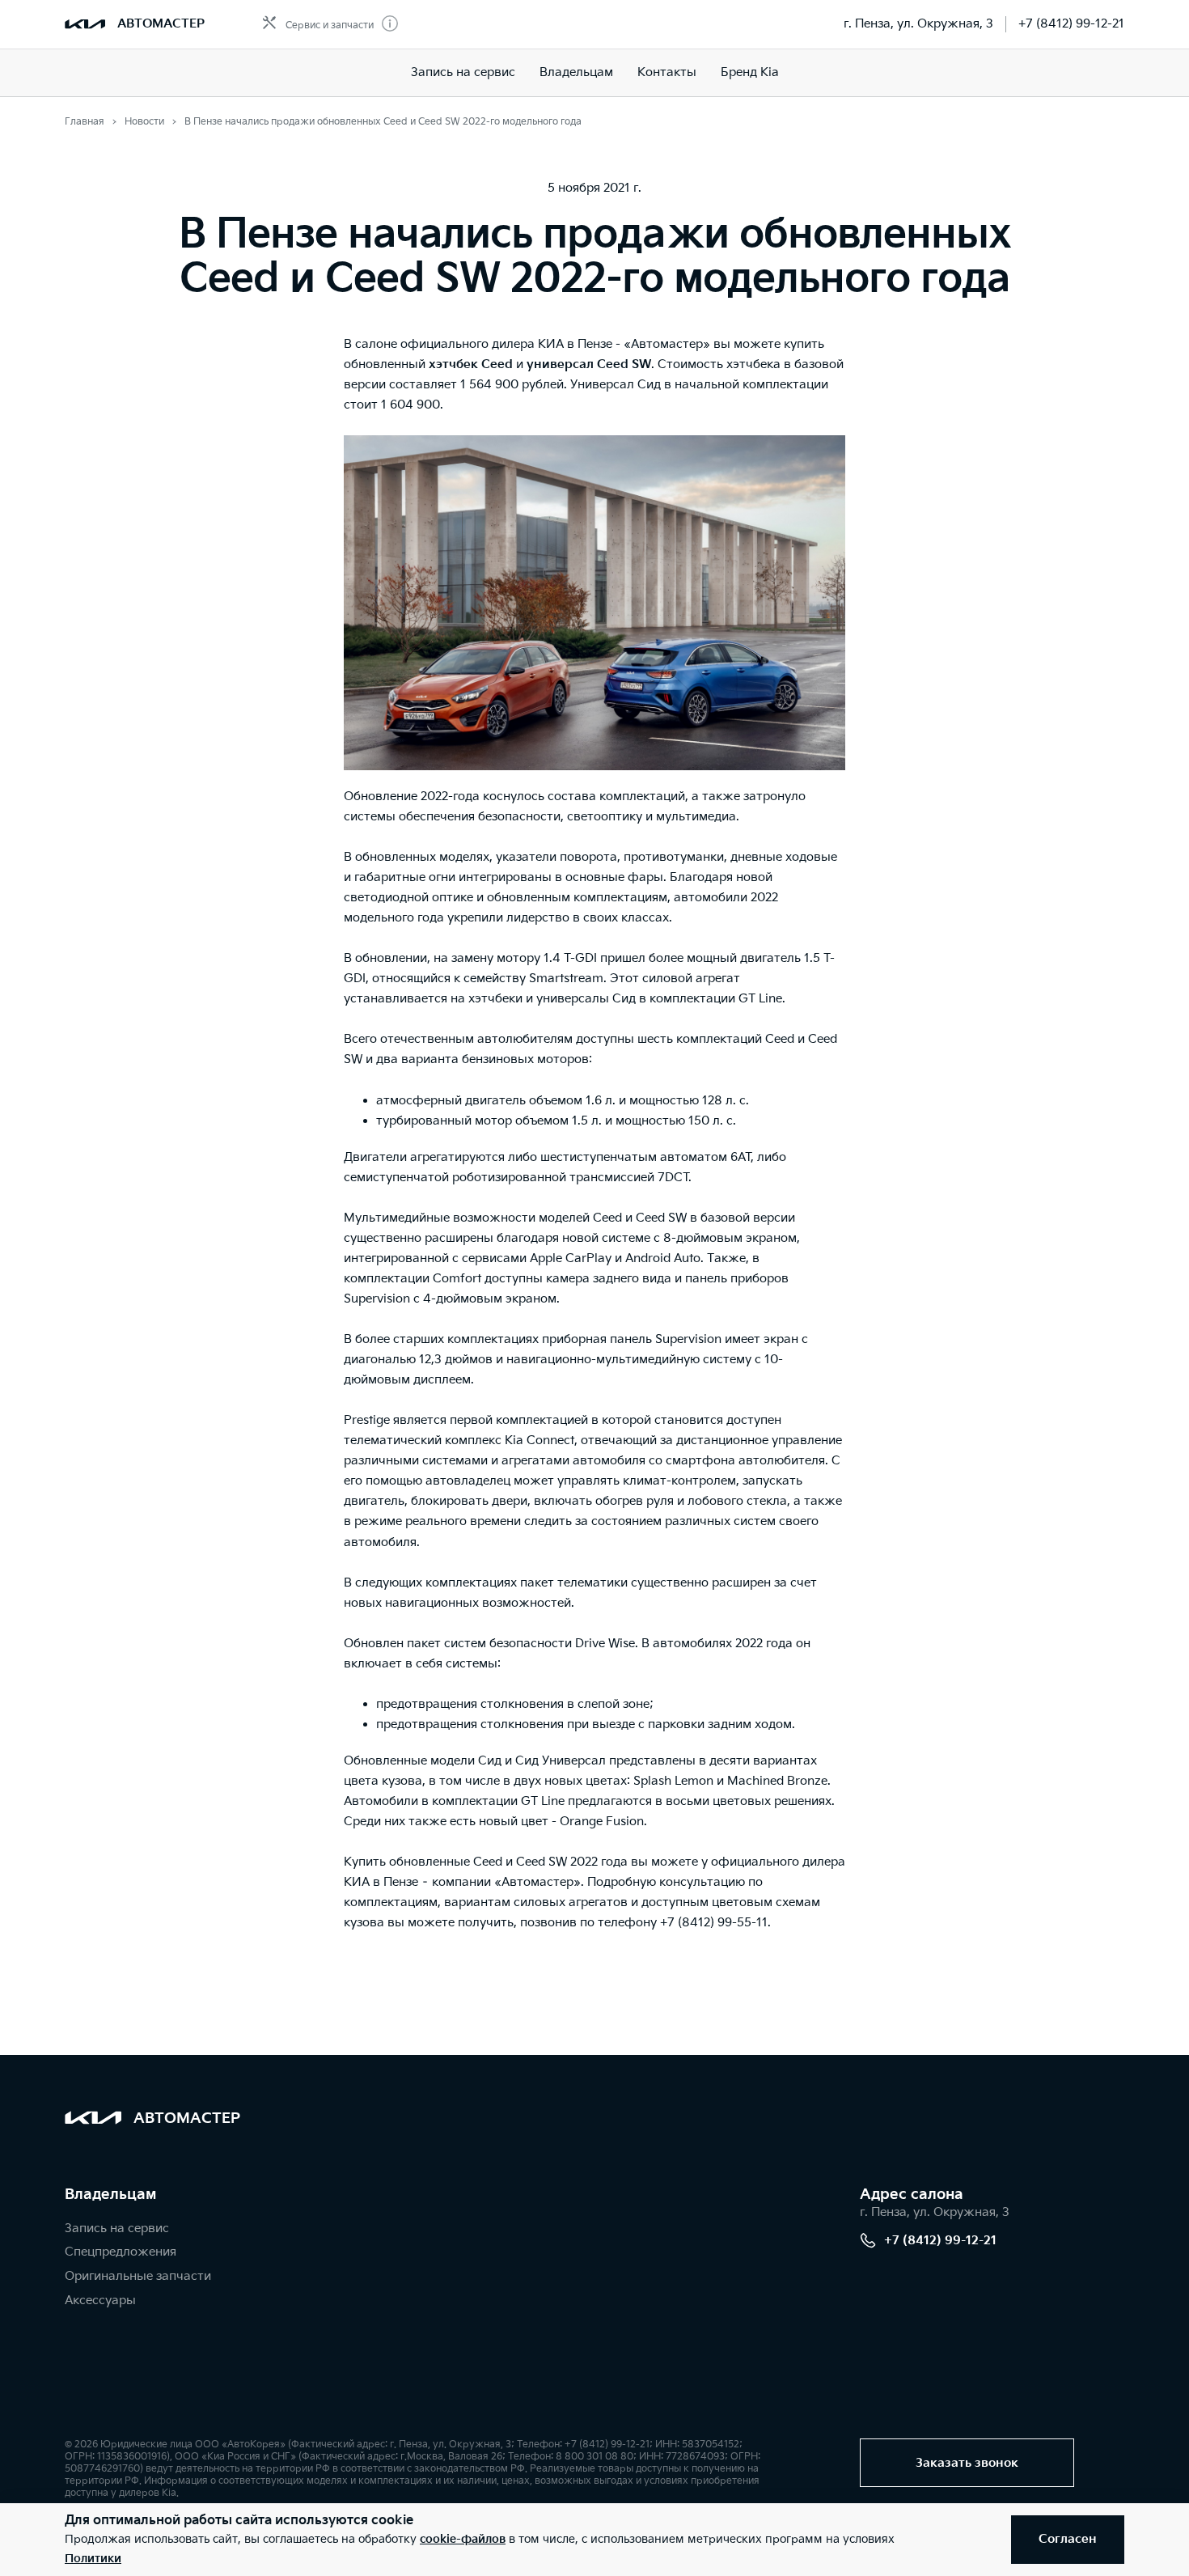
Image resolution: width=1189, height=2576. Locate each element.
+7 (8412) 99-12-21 (1071, 24)
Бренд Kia (750, 72)
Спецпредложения (121, 2252)
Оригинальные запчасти (138, 2276)
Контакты (667, 72)
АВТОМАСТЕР (161, 24)
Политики (93, 2559)
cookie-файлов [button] (463, 2539)
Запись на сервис (463, 72)
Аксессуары (100, 2301)
